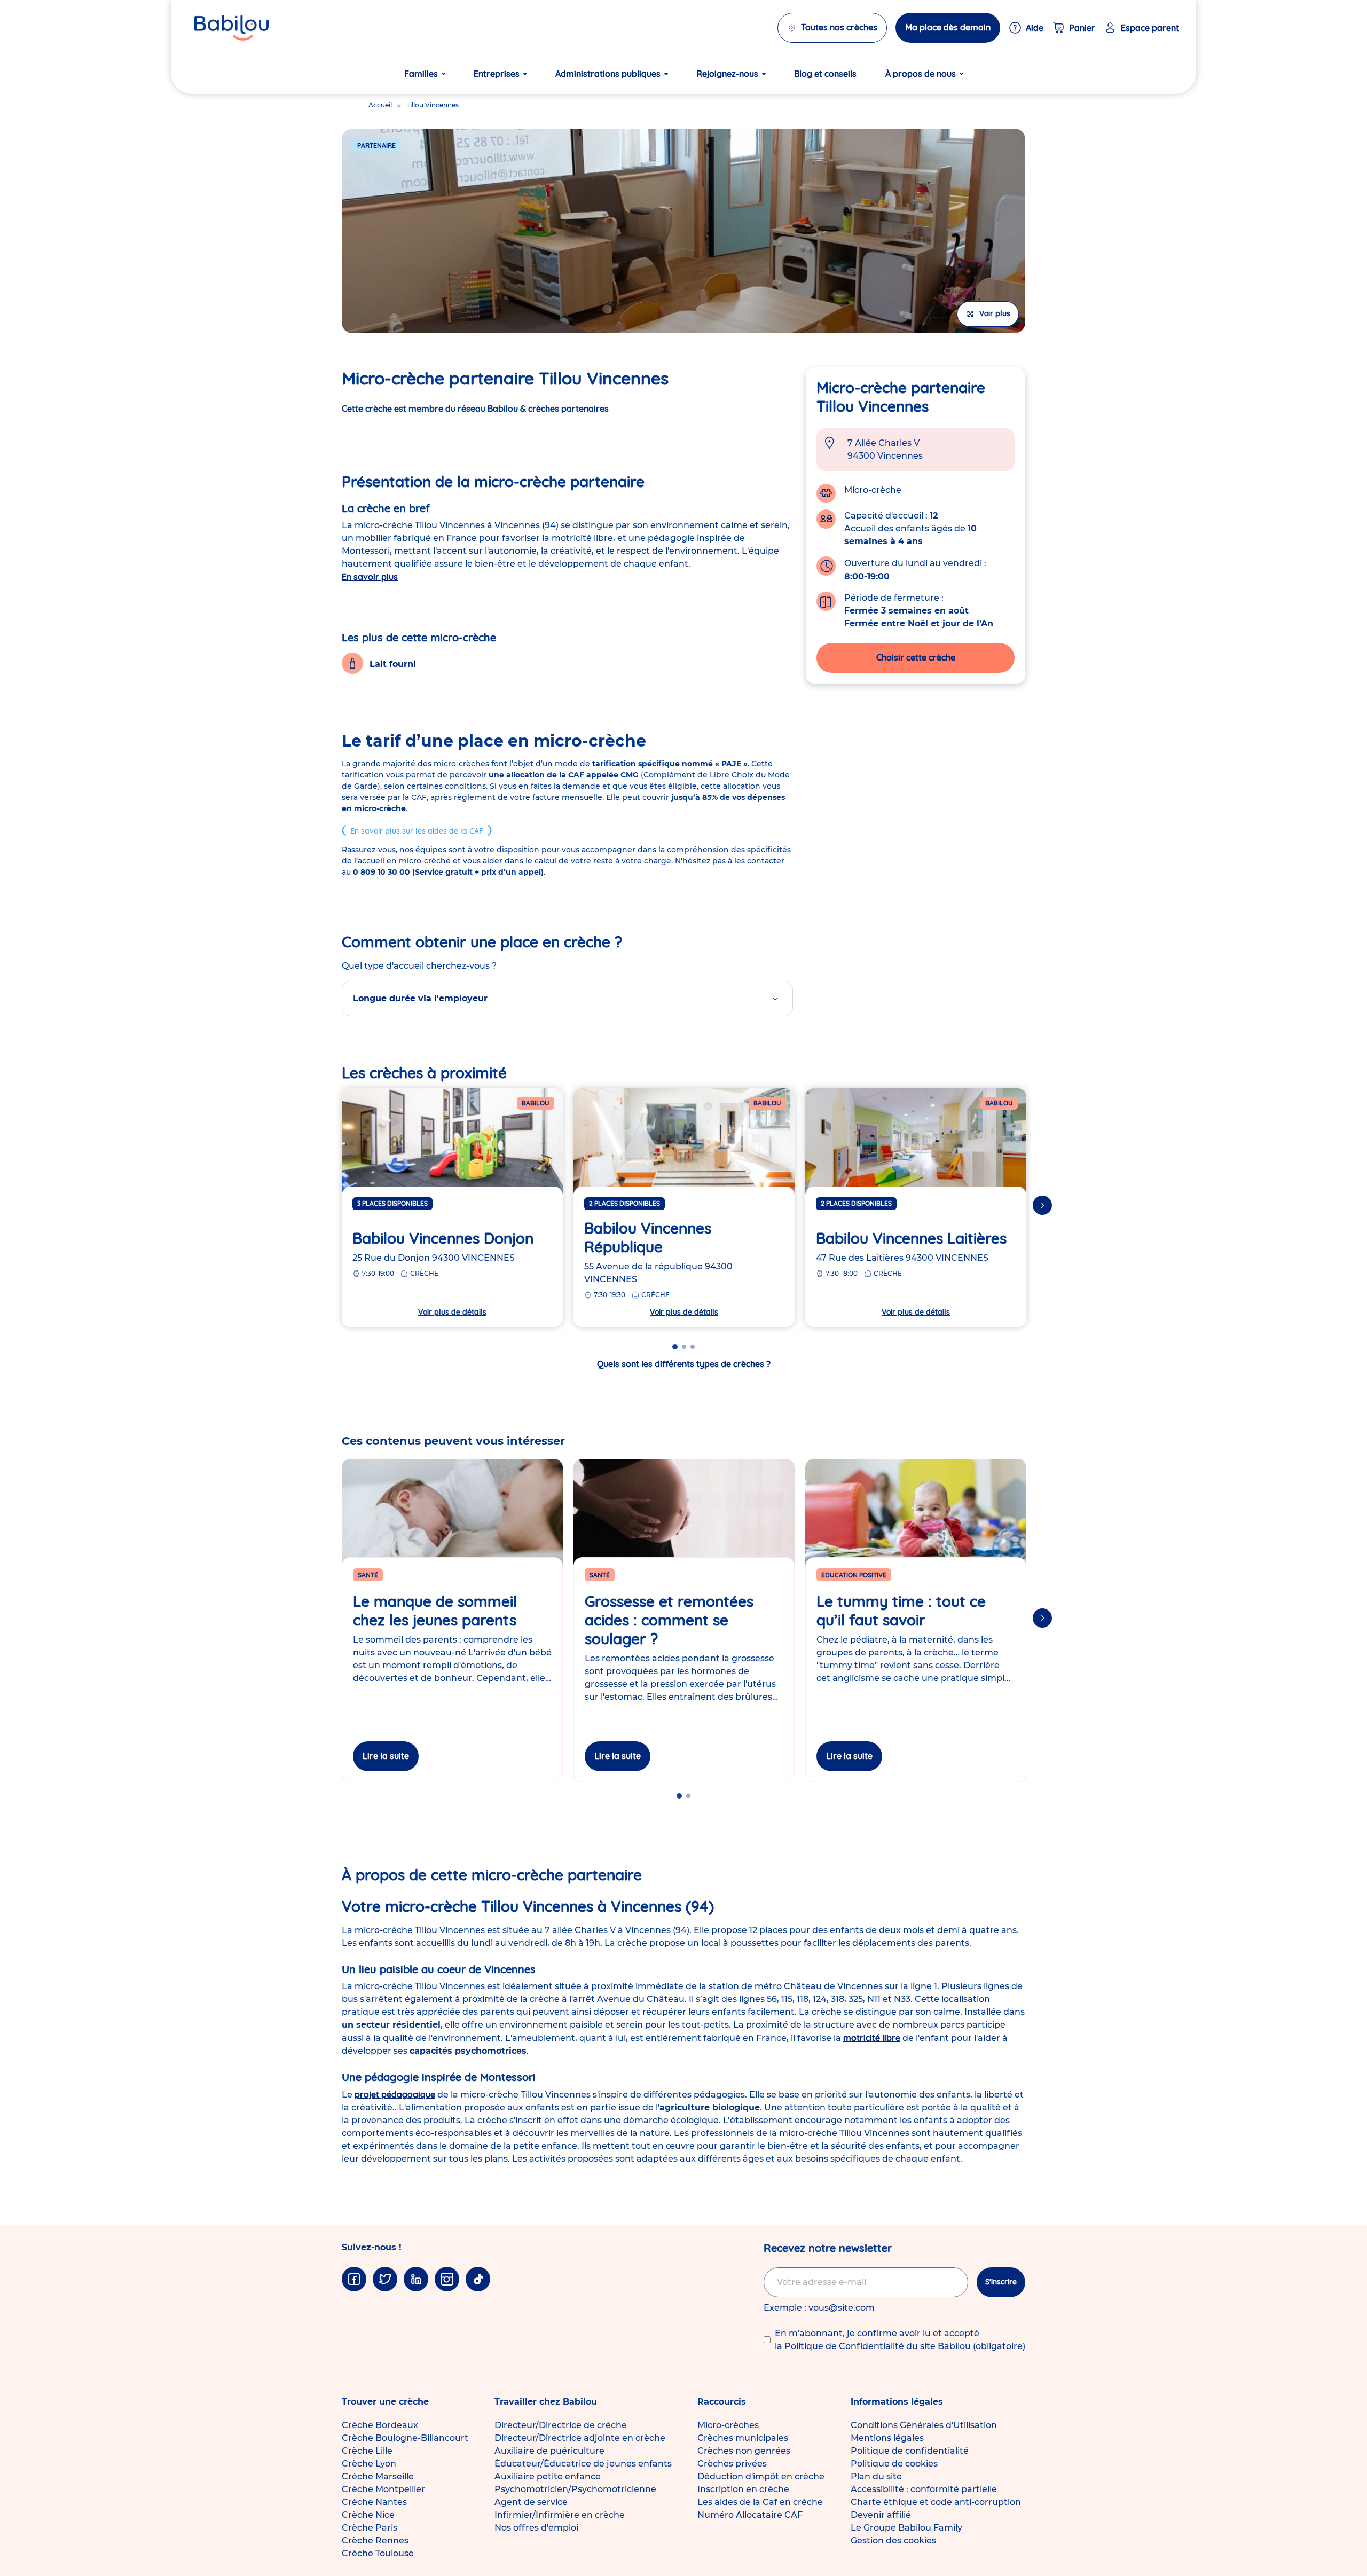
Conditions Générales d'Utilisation (924, 2425)
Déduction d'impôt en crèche (761, 2476)
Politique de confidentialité (910, 2451)
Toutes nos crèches (839, 27)
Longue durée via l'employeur (420, 998)
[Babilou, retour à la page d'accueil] (231, 28)
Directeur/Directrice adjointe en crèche (580, 2438)
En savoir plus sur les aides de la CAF (417, 831)
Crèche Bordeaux (380, 2425)
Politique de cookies (894, 2464)
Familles (421, 74)
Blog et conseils (825, 74)
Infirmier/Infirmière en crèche (560, 2515)
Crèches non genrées (744, 2451)
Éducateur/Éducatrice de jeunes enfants (583, 2464)
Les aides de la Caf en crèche (760, 2502)
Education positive (854, 1575)
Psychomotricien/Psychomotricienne (575, 2489)
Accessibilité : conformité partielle (924, 2489)
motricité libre (872, 2038)
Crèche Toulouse (378, 2553)
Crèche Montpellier (383, 2489)
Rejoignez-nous (727, 74)
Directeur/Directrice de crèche (561, 2425)
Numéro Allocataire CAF (750, 2515)
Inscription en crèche (743, 2489)
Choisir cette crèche (916, 657)
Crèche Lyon (369, 2464)
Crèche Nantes (374, 2502)
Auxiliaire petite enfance (548, 2476)
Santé (368, 1575)
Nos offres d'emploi (536, 2528)
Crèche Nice (368, 2515)
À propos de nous (921, 74)
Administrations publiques (608, 74)
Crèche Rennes (375, 2540)
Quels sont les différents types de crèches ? (684, 1364)
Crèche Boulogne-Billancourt (405, 2438)
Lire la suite (386, 1756)
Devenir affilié (881, 2515)
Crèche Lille (367, 2451)
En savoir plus (370, 577)
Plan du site (876, 2476)
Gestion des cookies (893, 2540)
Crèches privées (732, 2464)
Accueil (380, 105)
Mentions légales (887, 2438)
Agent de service (531, 2502)
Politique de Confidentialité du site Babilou (878, 2346)
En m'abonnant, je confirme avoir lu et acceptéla (900, 2340)
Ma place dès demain (948, 27)
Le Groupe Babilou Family (906, 2528)
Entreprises (497, 74)
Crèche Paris (370, 2528)
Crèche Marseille (378, 2476)
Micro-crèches (728, 2425)
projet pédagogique (395, 2094)
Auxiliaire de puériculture (549, 2451)
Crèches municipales (743, 2438)
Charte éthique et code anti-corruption (936, 2502)
